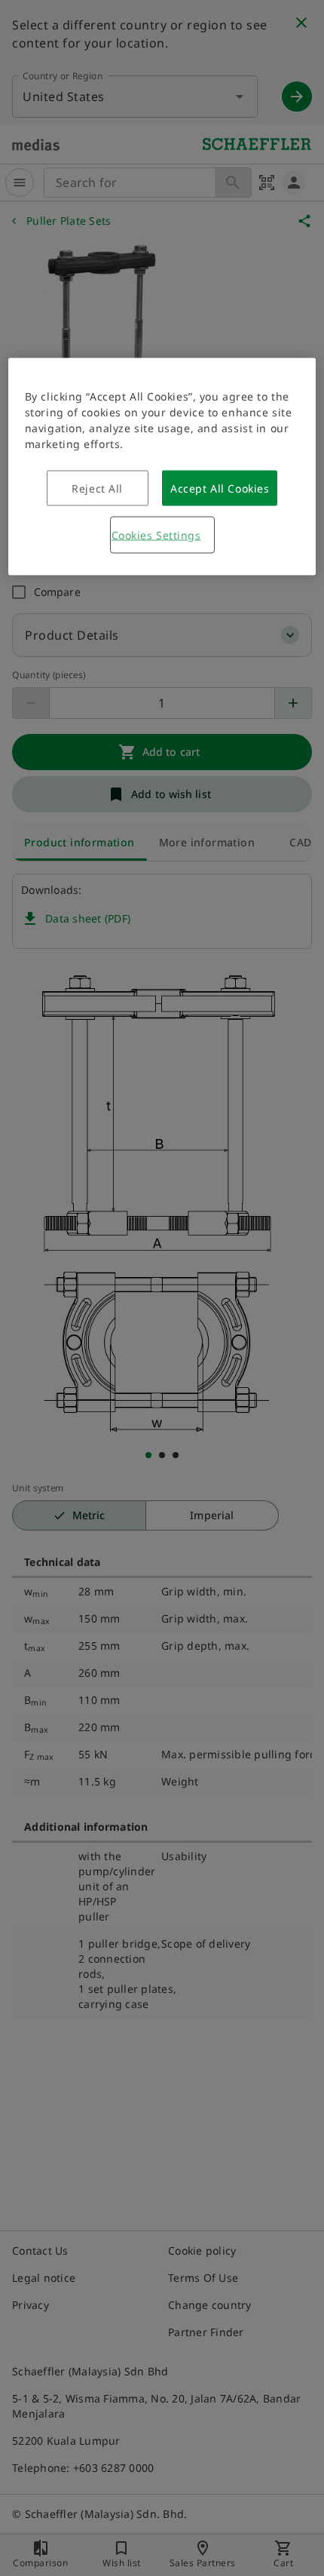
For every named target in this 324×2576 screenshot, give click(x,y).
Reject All (97, 488)
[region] (162, 467)
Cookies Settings (156, 535)
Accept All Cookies (220, 488)
